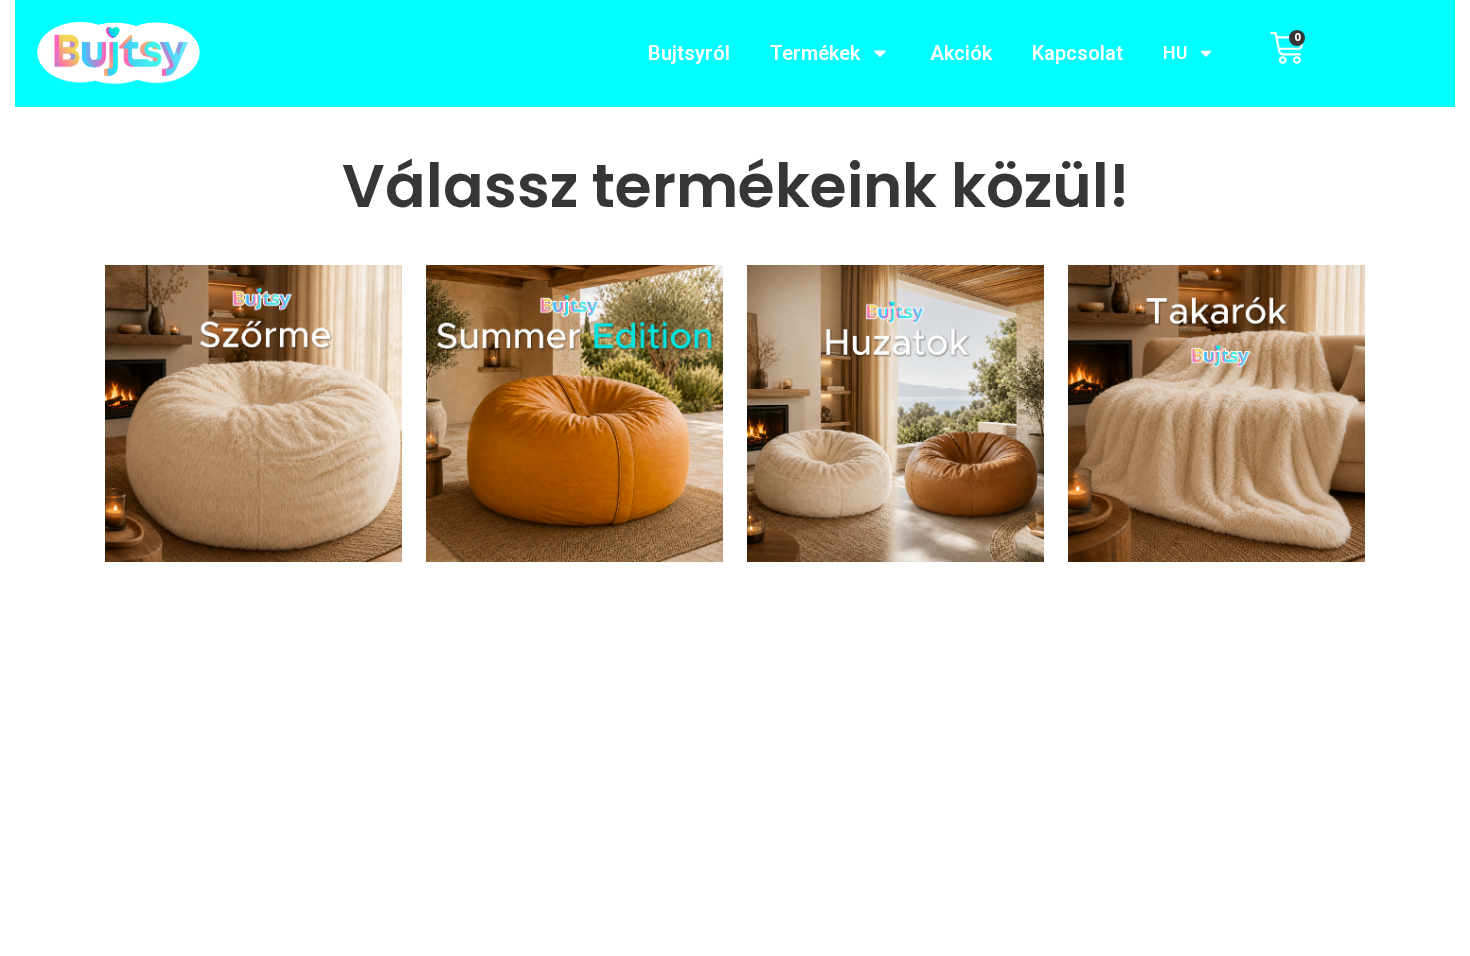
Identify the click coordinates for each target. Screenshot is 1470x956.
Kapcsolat (1077, 53)
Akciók (961, 53)
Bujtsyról (689, 53)
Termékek (815, 53)
